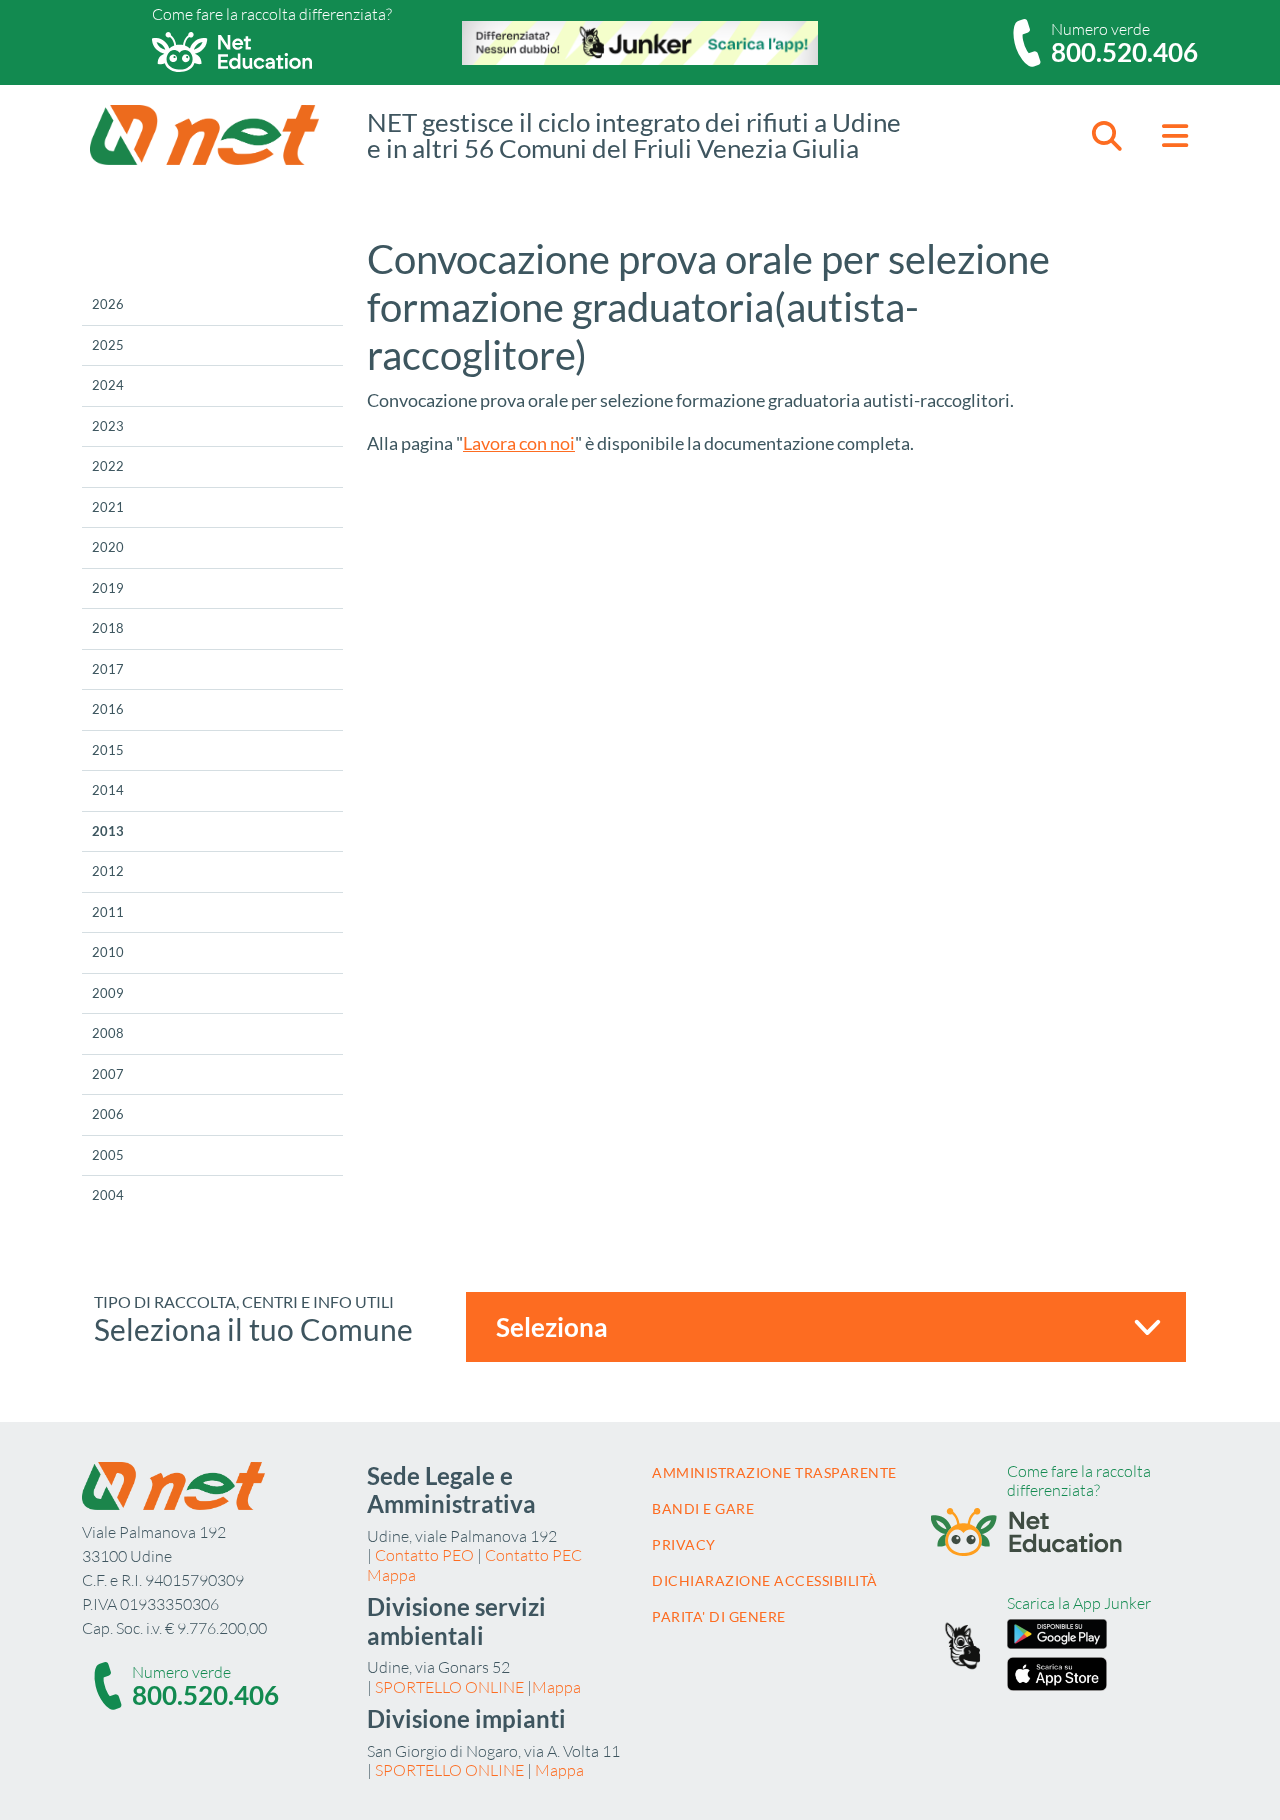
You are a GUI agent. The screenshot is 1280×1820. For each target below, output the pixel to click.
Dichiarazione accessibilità (765, 1580)
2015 (108, 750)
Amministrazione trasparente (774, 1472)
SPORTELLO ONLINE (449, 1687)
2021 (108, 507)
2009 (108, 993)
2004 (108, 1195)
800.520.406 (1124, 52)
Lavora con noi (519, 443)
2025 (108, 345)
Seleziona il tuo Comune (253, 1329)
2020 (108, 547)
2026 (108, 304)
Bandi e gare (703, 1508)
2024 (108, 385)
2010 (108, 952)
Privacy (684, 1544)
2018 (108, 628)
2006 (108, 1114)
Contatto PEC (533, 1555)
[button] (1107, 135)
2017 (108, 669)
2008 (108, 1033)
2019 (108, 588)
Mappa (391, 1575)
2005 (108, 1155)
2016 (108, 709)
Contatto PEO (424, 1555)
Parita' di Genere (719, 1616)
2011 (108, 912)
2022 (108, 466)
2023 (108, 426)
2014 (108, 790)
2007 (108, 1074)
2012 (108, 871)
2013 (108, 831)
